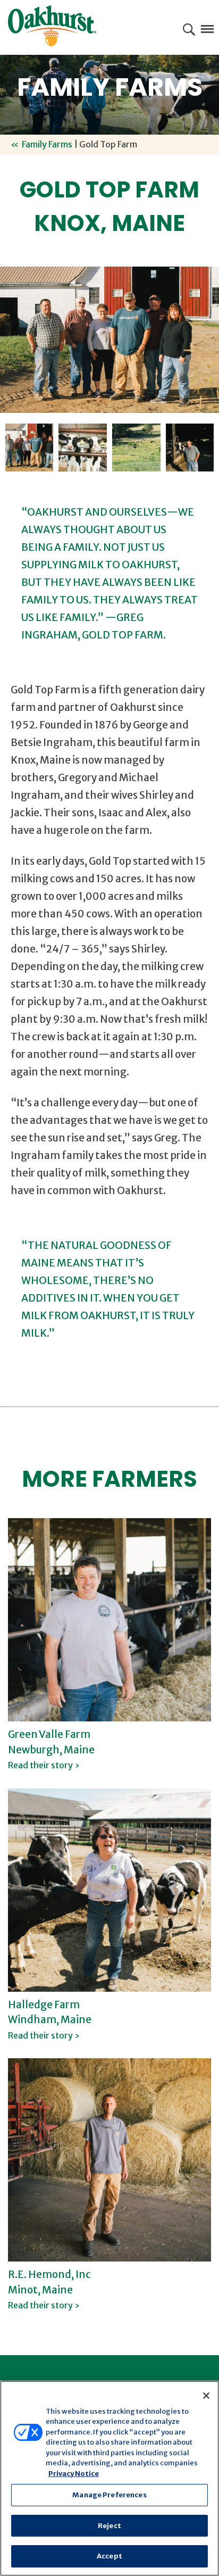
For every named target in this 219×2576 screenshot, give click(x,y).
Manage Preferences (109, 2495)
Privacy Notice (74, 2474)
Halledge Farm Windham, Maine (50, 2019)
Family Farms (47, 144)
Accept (109, 2556)
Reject (109, 2526)
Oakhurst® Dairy (52, 26)
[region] (109, 2478)
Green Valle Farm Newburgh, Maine (51, 1749)
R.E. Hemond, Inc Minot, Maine (49, 2289)
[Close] (206, 2396)
